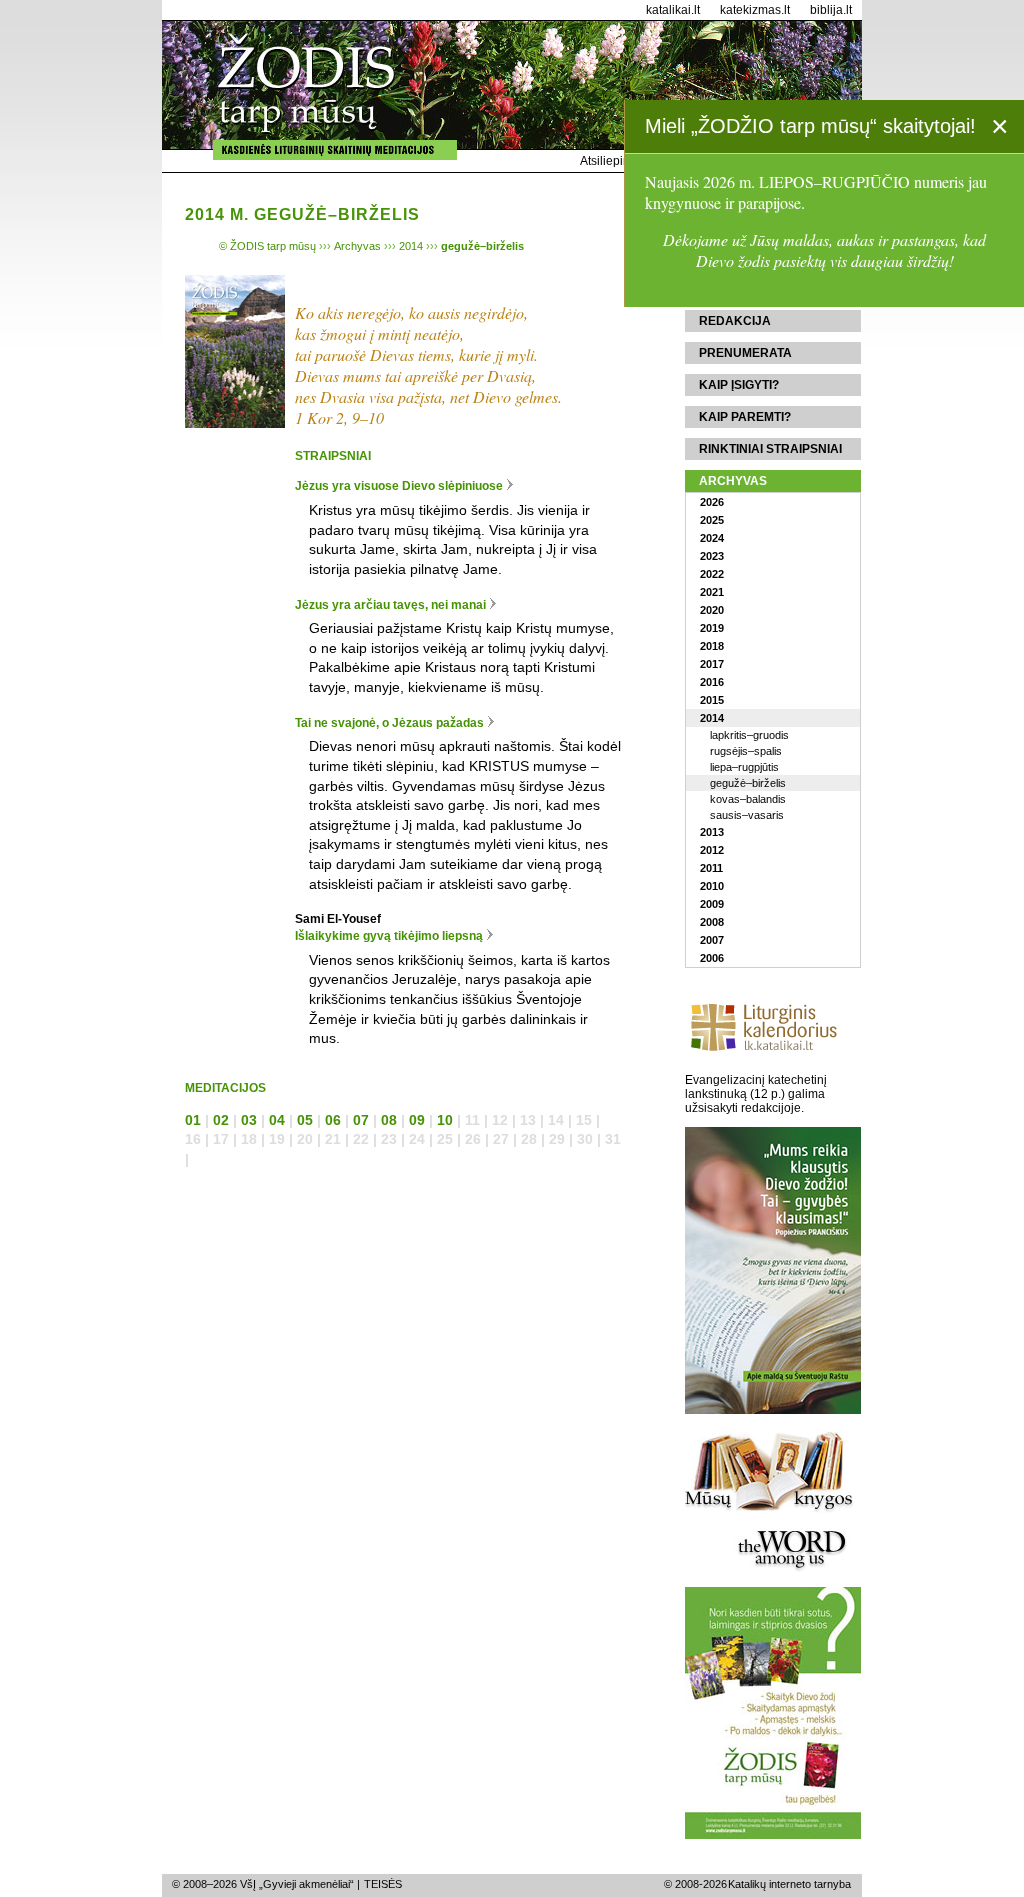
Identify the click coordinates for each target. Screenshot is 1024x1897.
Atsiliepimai (611, 161)
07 (361, 1120)
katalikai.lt (673, 10)
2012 (712, 850)
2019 (712, 628)
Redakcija (735, 321)
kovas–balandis (748, 799)
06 (333, 1120)
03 (249, 1120)
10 (445, 1120)
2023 (712, 556)
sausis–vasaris (747, 815)
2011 (711, 868)
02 (221, 1120)
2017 (712, 664)
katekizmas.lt (755, 10)
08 (389, 1120)
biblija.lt (831, 10)
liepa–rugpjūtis (744, 767)
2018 (712, 646)
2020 (712, 610)
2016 (712, 682)
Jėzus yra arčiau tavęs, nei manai (390, 605)
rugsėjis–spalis (746, 751)
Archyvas (733, 481)
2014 (712, 718)
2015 (712, 700)
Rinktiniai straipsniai (770, 449)
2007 (712, 940)
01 (193, 1120)
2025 (712, 520)
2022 (712, 574)
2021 (712, 592)
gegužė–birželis (748, 783)
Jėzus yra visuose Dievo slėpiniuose (399, 486)
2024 (712, 538)
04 (277, 1120)
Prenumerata (745, 353)
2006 (712, 958)
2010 (712, 886)
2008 (712, 922)
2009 (712, 904)
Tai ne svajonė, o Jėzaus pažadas (389, 723)
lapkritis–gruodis (749, 735)
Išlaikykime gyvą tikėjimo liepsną (389, 936)
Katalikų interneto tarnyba (789, 1884)
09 (417, 1120)
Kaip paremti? (745, 417)
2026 (712, 502)
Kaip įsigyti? (739, 385)
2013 (712, 832)
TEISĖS (383, 1884)
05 (305, 1120)
